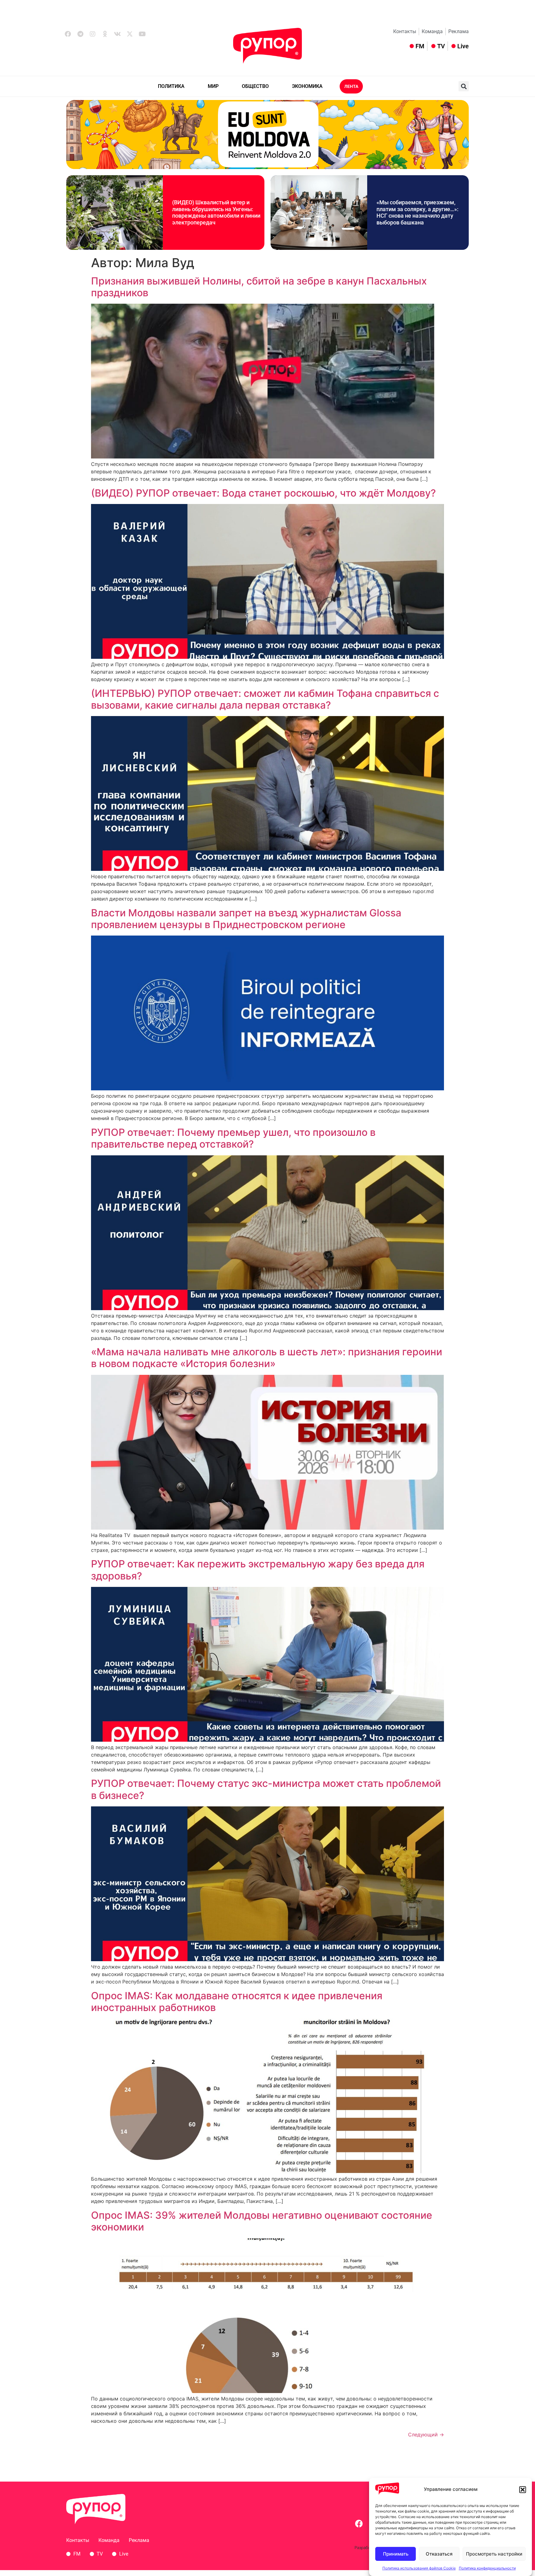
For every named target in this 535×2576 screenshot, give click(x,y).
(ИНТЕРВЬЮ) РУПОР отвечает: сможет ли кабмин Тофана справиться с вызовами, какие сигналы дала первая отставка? (265, 699)
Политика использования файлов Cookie (419, 2568)
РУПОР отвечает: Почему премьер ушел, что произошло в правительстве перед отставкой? (233, 1138)
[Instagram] (93, 34)
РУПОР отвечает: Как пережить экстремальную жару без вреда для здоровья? (258, 1570)
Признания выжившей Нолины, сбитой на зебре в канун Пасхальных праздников (259, 287)
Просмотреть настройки (494, 2554)
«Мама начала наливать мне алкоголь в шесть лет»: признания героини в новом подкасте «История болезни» (267, 1358)
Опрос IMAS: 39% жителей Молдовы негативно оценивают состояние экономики (262, 2221)
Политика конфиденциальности (487, 2568)
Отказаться (439, 2554)
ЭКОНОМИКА (307, 86)
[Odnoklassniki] (105, 34)
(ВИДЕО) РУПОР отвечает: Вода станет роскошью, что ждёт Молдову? (263, 493)
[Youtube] (142, 34)
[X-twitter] (130, 34)
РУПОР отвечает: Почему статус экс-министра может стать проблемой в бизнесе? (266, 1789)
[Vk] (117, 34)
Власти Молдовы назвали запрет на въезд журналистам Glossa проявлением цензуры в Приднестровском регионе (246, 919)
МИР (213, 86)
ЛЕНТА (351, 86)
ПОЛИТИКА (171, 86)
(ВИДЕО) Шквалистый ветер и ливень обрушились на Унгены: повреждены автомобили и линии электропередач (216, 212)
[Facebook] (68, 34)
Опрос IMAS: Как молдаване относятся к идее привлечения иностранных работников (237, 2002)
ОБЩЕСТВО (255, 86)
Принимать (396, 2554)
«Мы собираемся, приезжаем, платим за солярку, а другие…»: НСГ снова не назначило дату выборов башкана (418, 212)
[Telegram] (80, 34)
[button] (523, 2490)
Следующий (426, 2435)
